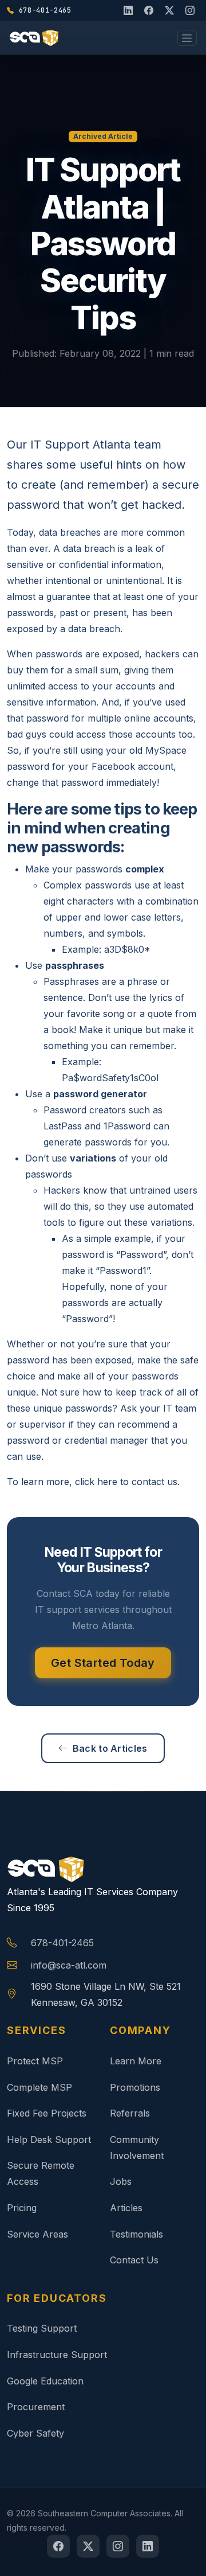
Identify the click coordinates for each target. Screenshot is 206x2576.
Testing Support (42, 2328)
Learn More (136, 2061)
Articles (126, 2208)
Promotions (135, 2087)
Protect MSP (35, 2061)
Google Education (45, 2381)
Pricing (22, 2208)
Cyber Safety (35, 2433)
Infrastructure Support (57, 2355)
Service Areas (37, 2234)
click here (96, 1482)
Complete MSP (39, 2087)
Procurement (36, 2407)
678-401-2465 (62, 1943)
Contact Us (134, 2260)
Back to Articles (110, 1748)
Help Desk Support (49, 2139)
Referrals (130, 2113)
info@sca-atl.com (69, 1965)
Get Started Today (103, 1663)
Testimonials (136, 2234)
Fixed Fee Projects (47, 2113)
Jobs (121, 2181)
